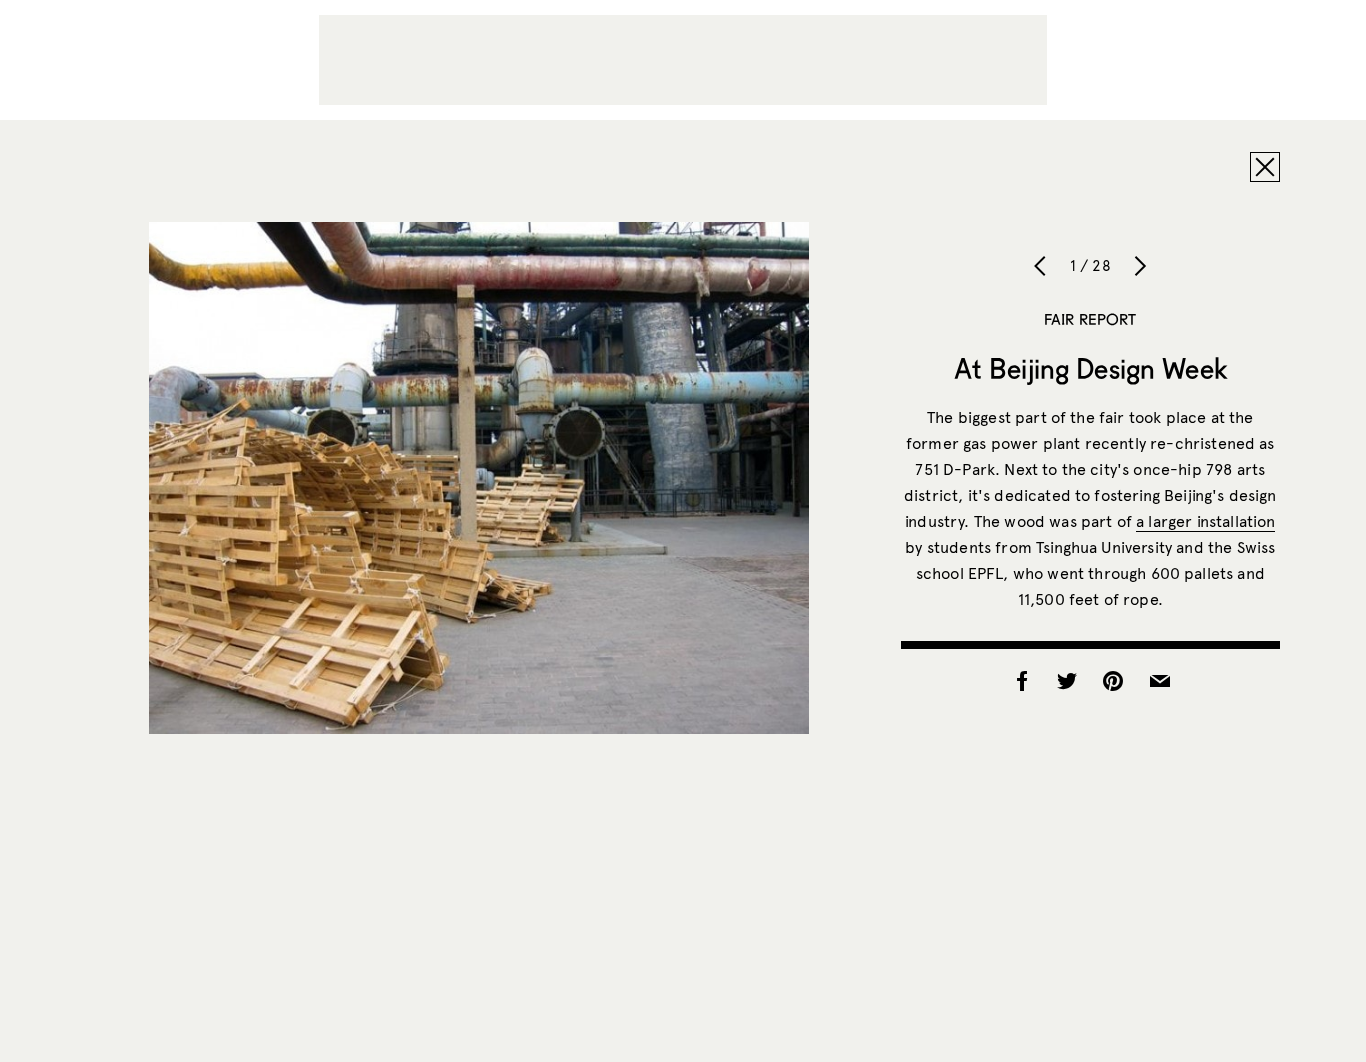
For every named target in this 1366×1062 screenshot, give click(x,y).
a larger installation (1205, 521)
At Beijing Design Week (1090, 368)
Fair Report (1090, 319)
